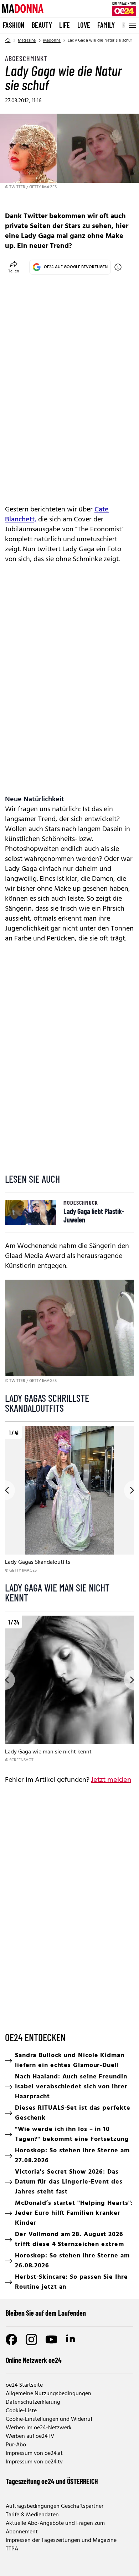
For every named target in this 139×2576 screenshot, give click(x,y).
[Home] (8, 40)
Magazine (27, 40)
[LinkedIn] (71, 2339)
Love (84, 25)
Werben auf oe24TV (30, 2436)
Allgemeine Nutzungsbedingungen (48, 2394)
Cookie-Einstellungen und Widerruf (49, 2419)
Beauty (42, 25)
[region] (69, 1500)
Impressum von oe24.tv (34, 2462)
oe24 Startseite (24, 2385)
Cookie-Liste (21, 2411)
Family (106, 25)
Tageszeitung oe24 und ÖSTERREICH (52, 2481)
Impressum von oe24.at (34, 2453)
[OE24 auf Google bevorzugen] (118, 267)
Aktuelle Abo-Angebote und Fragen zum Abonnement (55, 2528)
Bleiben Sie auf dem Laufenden (46, 2313)
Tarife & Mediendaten (32, 2515)
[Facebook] (11, 2339)
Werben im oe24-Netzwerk (39, 2428)
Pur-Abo (16, 2445)
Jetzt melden (111, 1780)
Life (65, 25)
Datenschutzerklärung (33, 2402)
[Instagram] (31, 2339)
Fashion (14, 25)
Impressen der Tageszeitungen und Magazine (61, 2540)
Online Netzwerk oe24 (34, 2360)
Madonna (52, 40)
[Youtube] (51, 2339)
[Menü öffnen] (132, 25)
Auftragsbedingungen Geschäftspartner (55, 2506)
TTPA (12, 2549)
